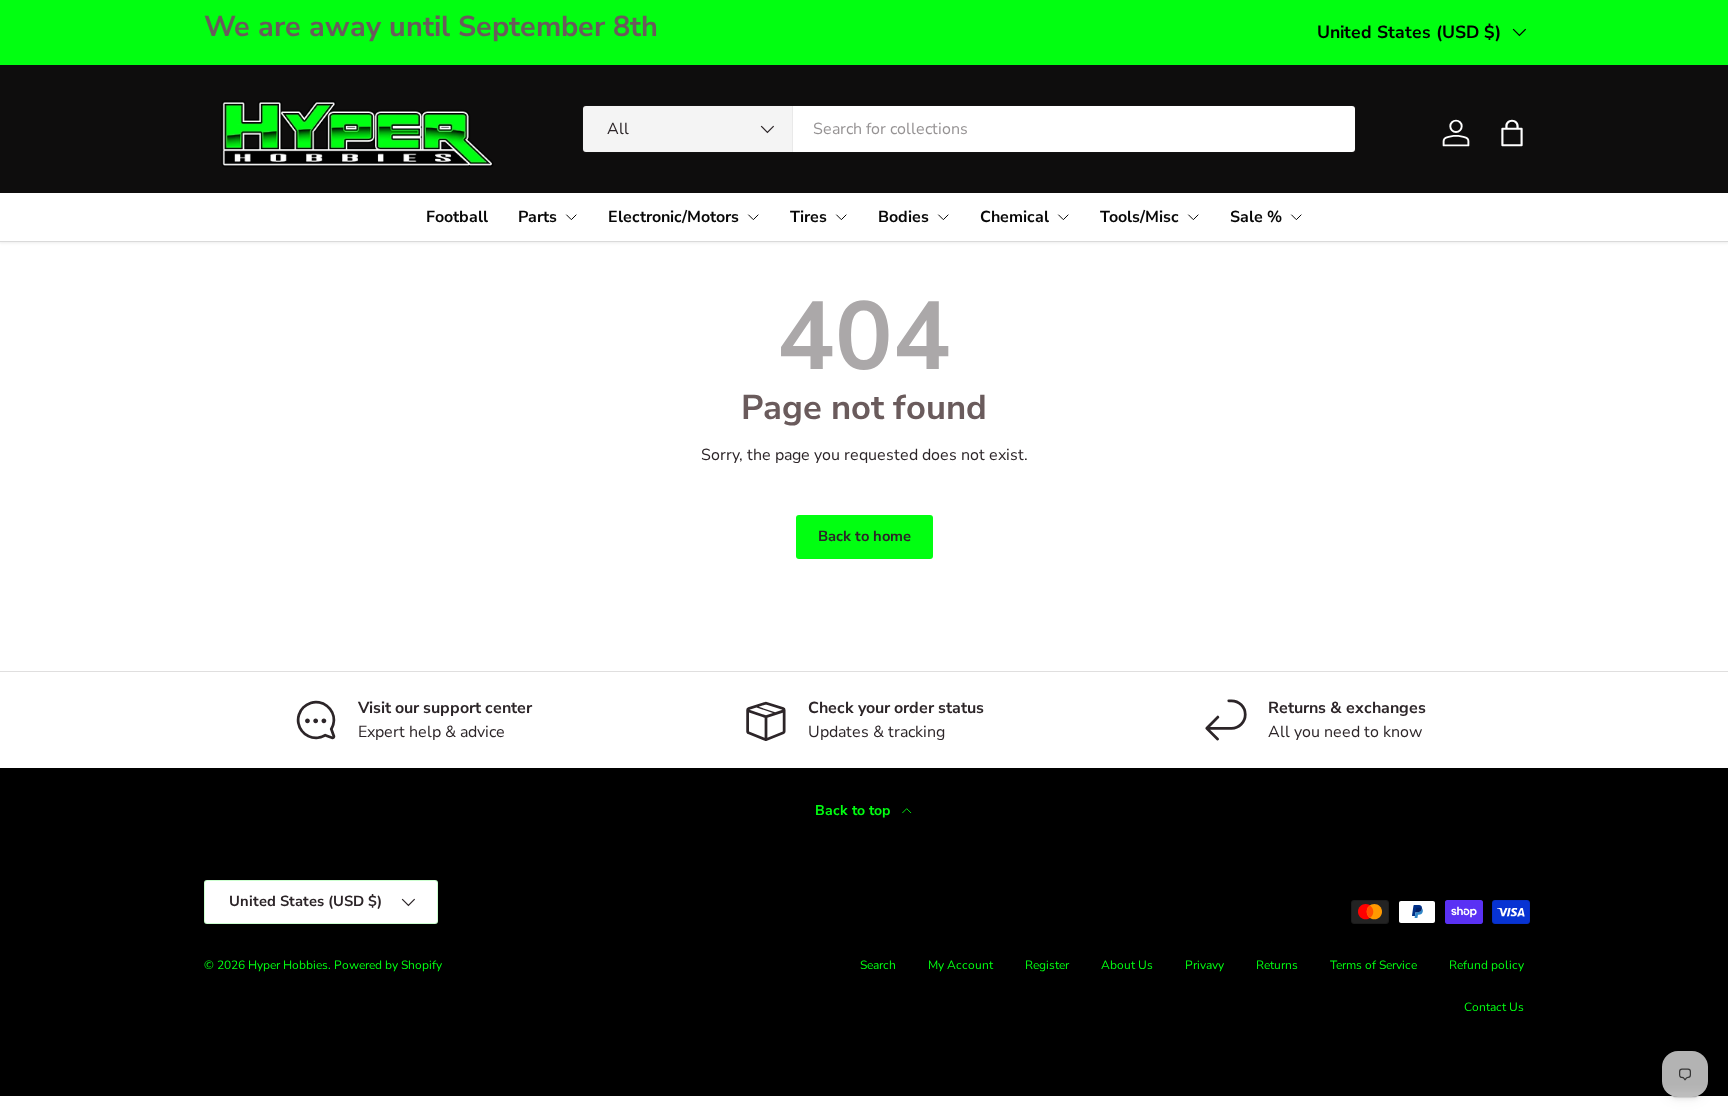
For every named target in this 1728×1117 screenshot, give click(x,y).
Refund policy (1486, 965)
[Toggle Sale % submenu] (1296, 217)
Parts (537, 217)
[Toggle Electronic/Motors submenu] (753, 217)
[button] (1512, 133)
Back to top (854, 810)
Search (878, 965)
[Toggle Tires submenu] (841, 217)
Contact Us (1494, 1007)
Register (1047, 965)
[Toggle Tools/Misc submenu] (1193, 217)
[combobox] (969, 129)
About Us (1127, 965)
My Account (960, 965)
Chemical (1014, 217)
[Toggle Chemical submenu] (1063, 217)
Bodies (903, 217)
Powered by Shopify (388, 965)
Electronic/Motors (673, 217)
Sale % (1256, 217)
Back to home (864, 536)
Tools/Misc (1139, 217)
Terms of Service (1373, 965)
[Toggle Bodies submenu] (943, 217)
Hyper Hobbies (288, 965)
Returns (1277, 965)
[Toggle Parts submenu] (571, 217)
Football (457, 217)
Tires (808, 217)
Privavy (1204, 965)
